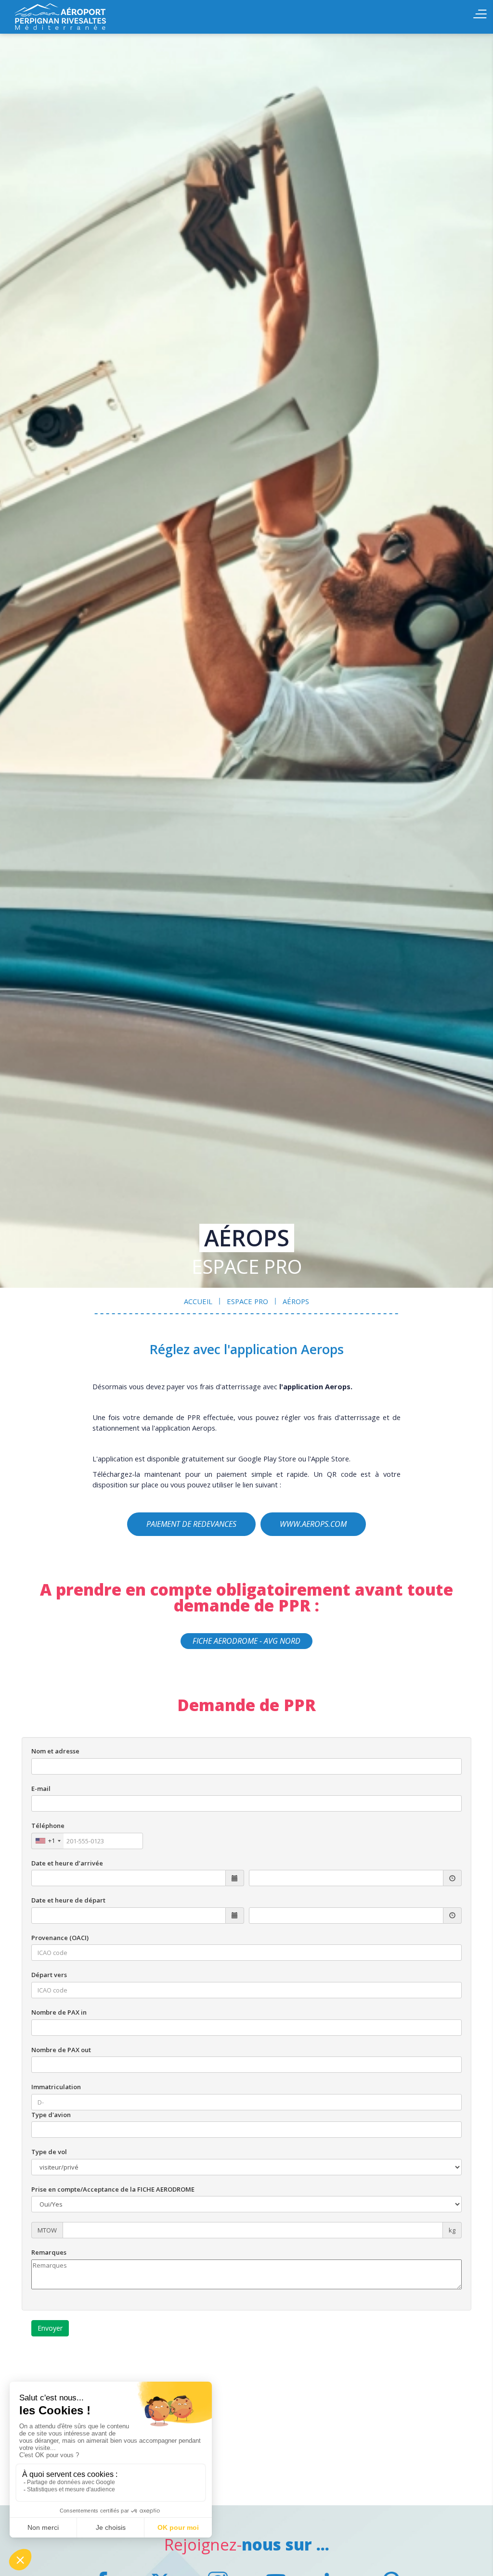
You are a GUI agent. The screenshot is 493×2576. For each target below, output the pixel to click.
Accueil (63, 17)
